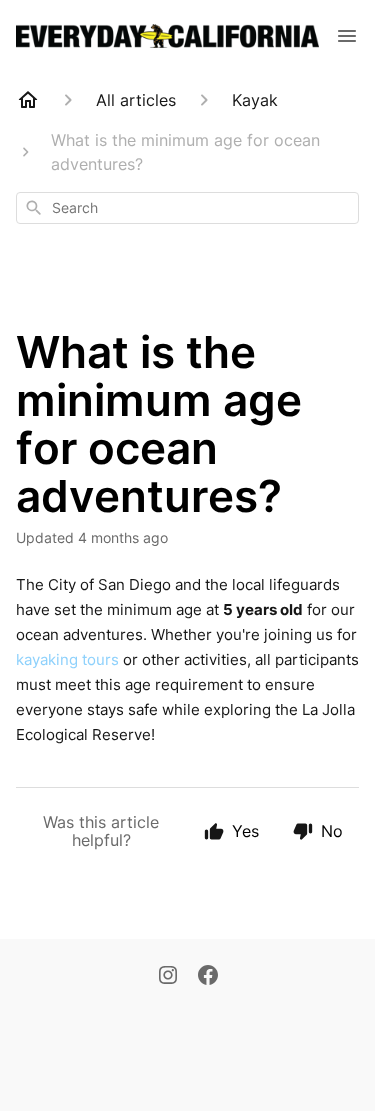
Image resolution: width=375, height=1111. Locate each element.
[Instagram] (168, 977)
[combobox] (187, 208)
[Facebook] (208, 977)
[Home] (28, 100)
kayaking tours (67, 659)
